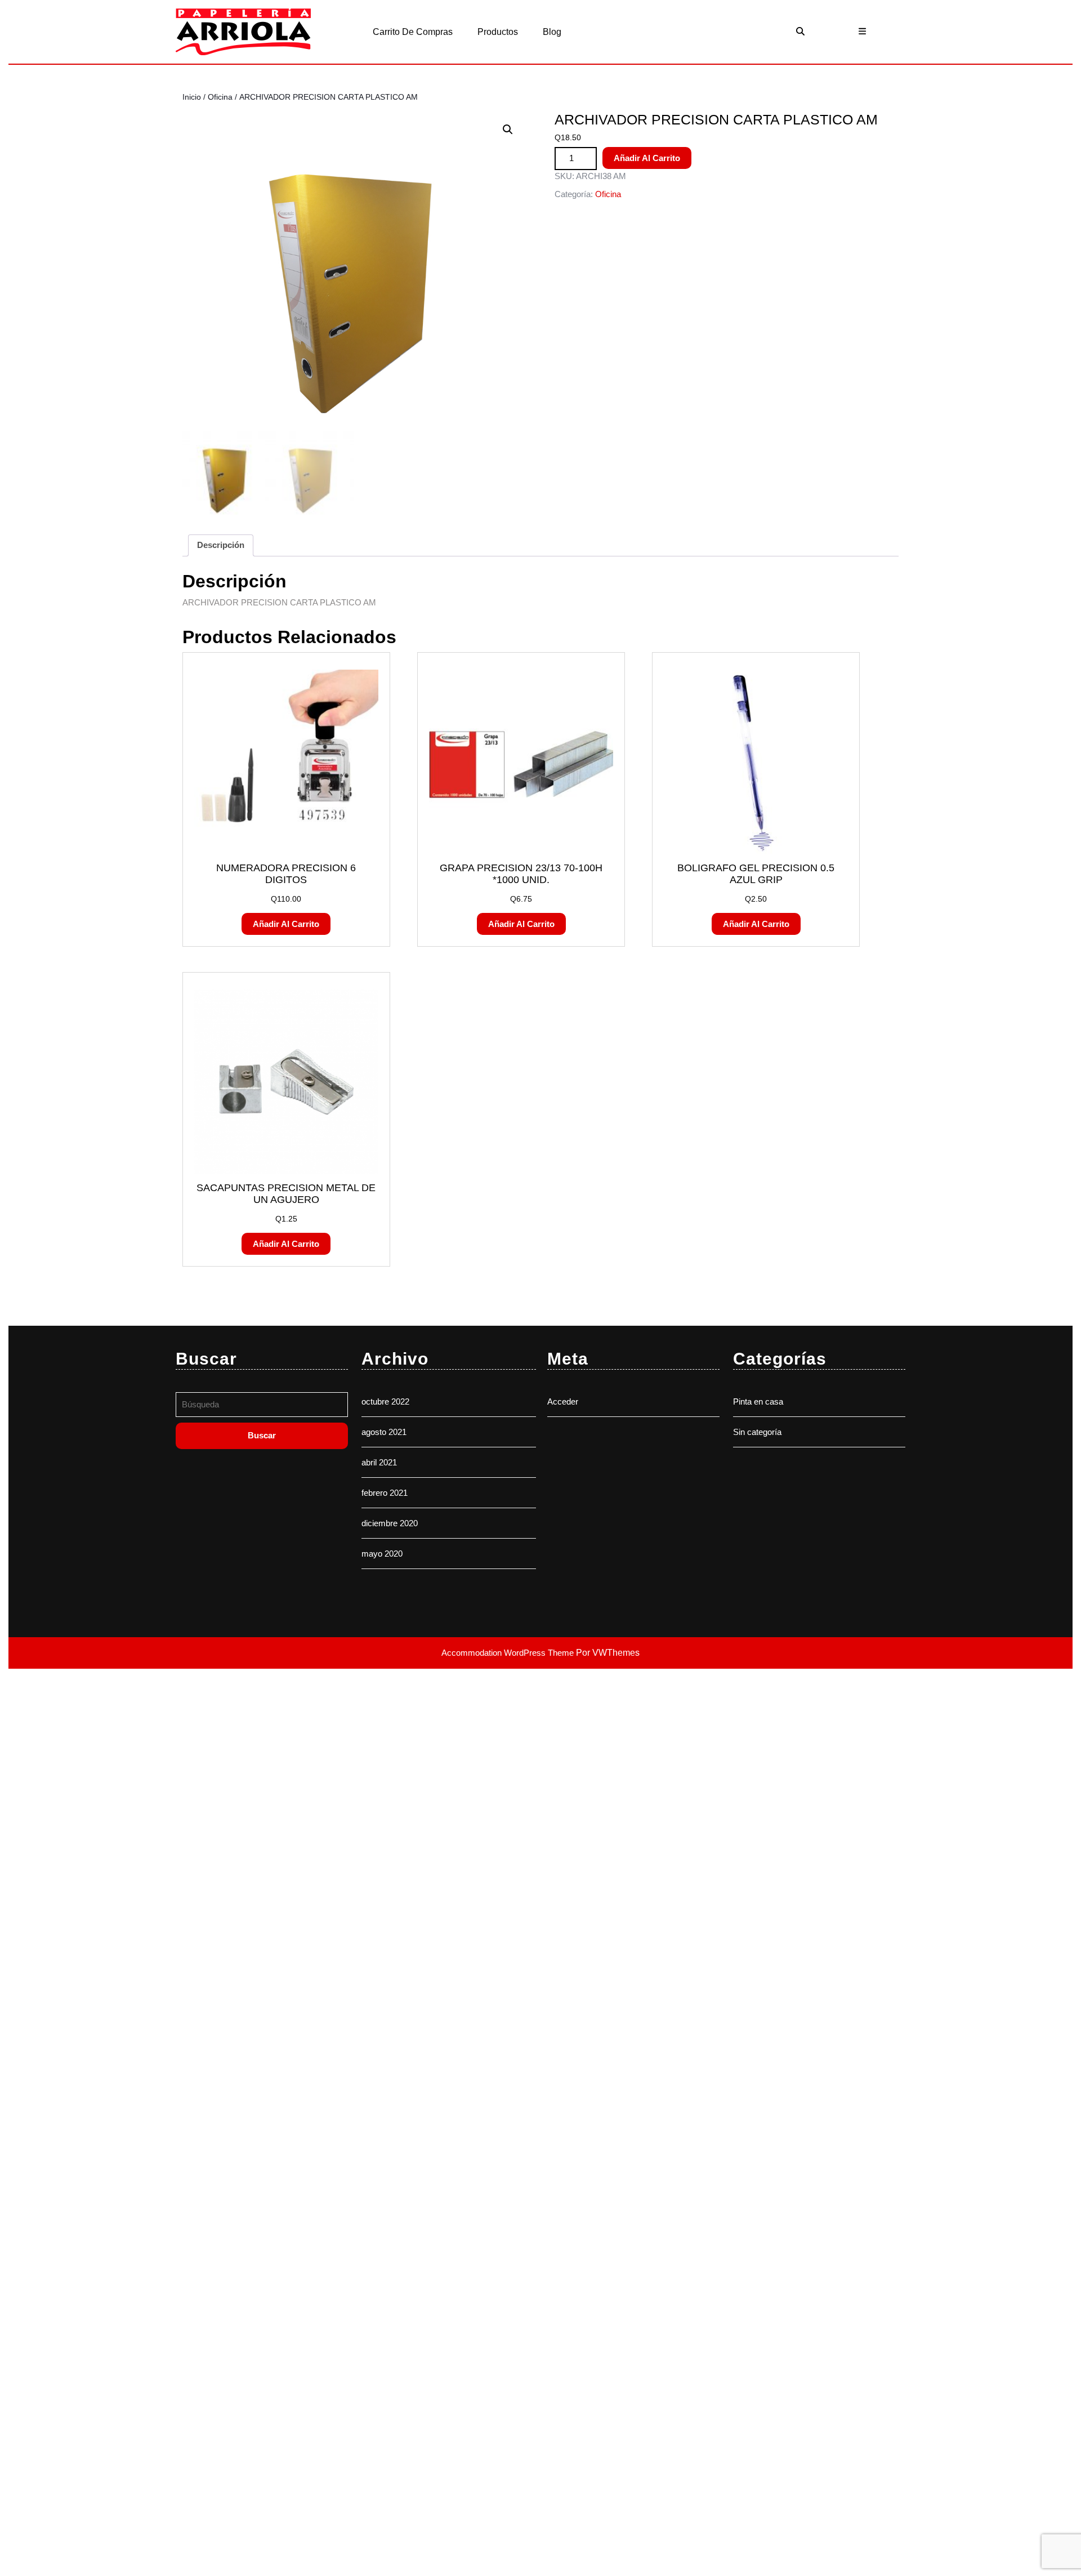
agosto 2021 (384, 1432)
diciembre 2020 (390, 1523)
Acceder (563, 1401)
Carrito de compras (413, 32)
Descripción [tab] (221, 545)
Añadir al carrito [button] (286, 924)
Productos (498, 32)
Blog (552, 32)
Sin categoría (757, 1432)
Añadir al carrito (647, 158)
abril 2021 (379, 1462)
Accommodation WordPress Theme (509, 1653)
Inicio (192, 97)
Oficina (220, 97)
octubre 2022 (385, 1401)
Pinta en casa (758, 1401)
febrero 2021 (385, 1493)
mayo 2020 (382, 1554)
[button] (508, 130)
